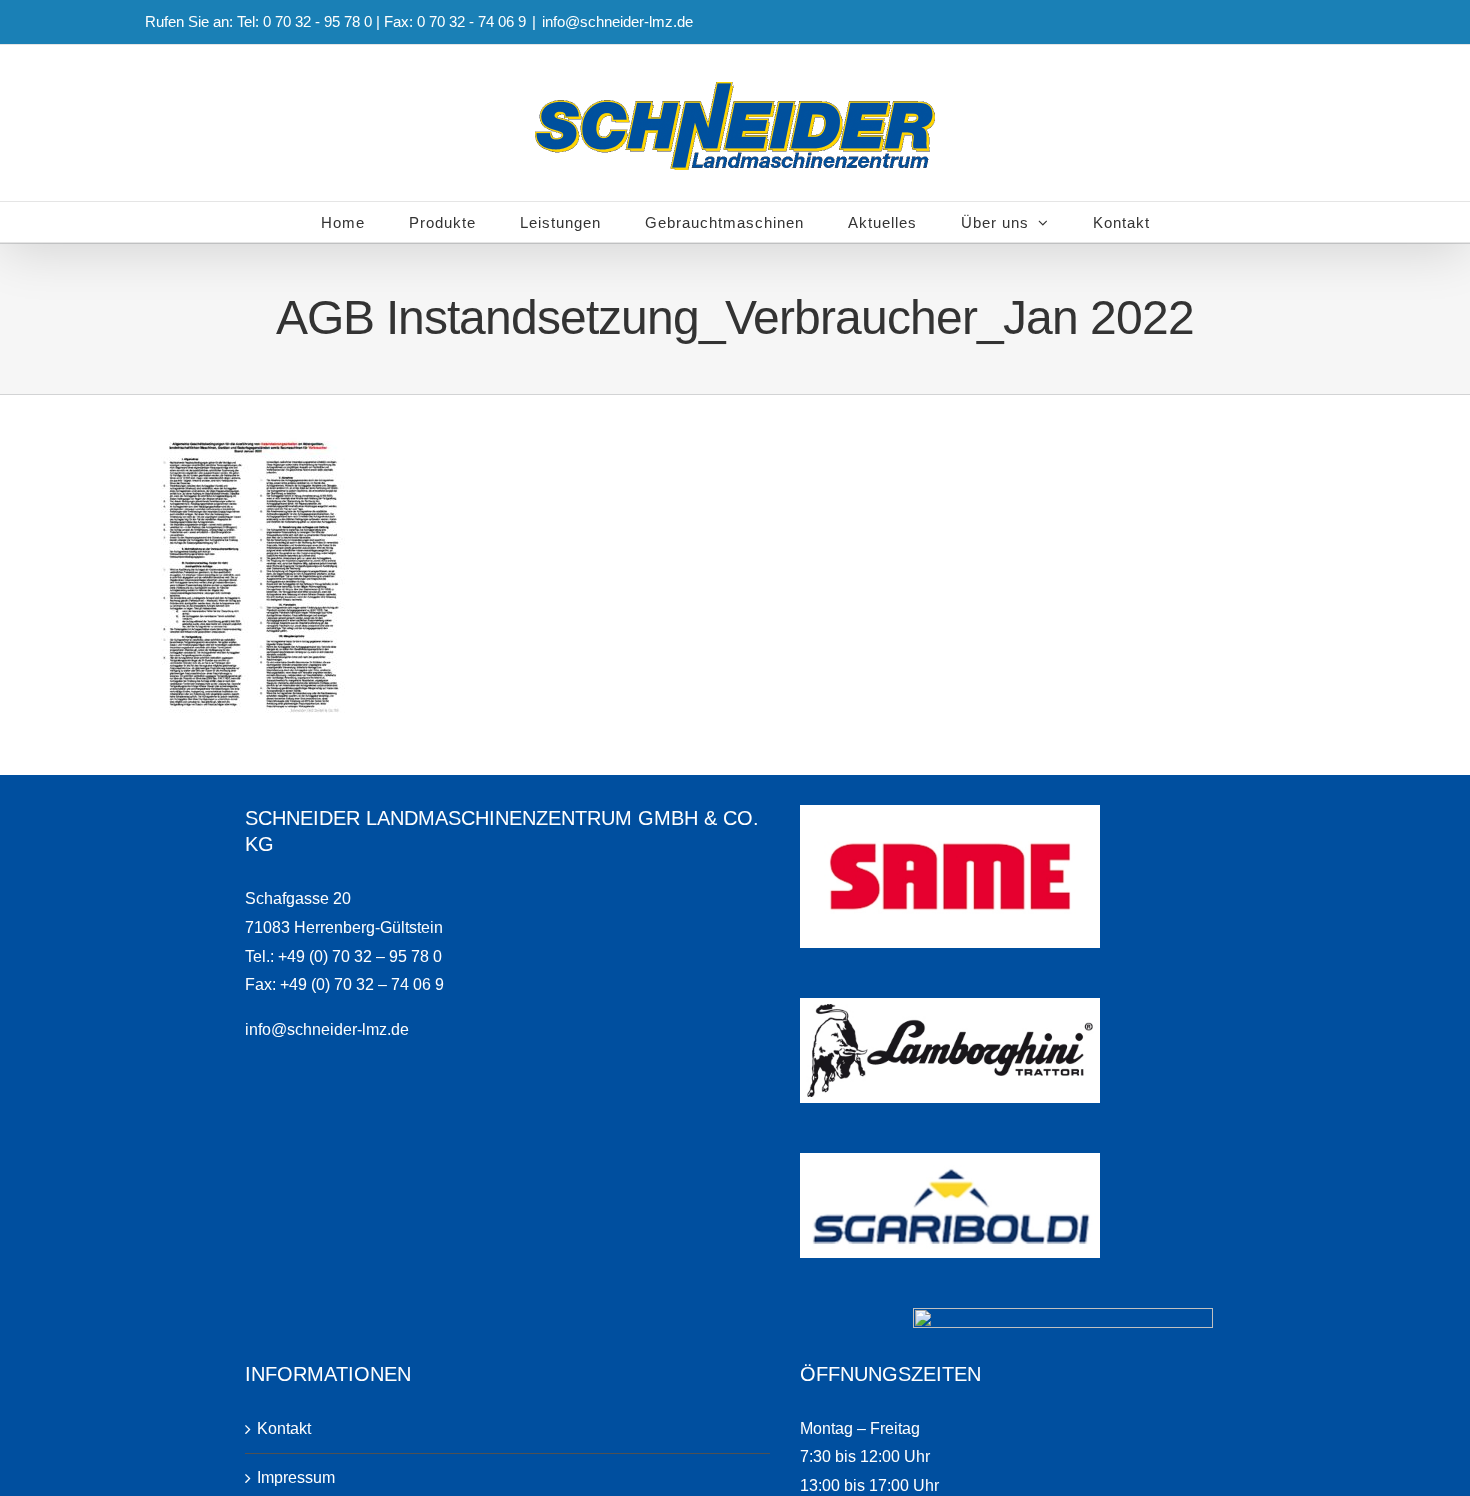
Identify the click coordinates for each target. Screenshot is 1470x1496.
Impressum (296, 1477)
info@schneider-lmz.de (617, 21)
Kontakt (284, 1428)
